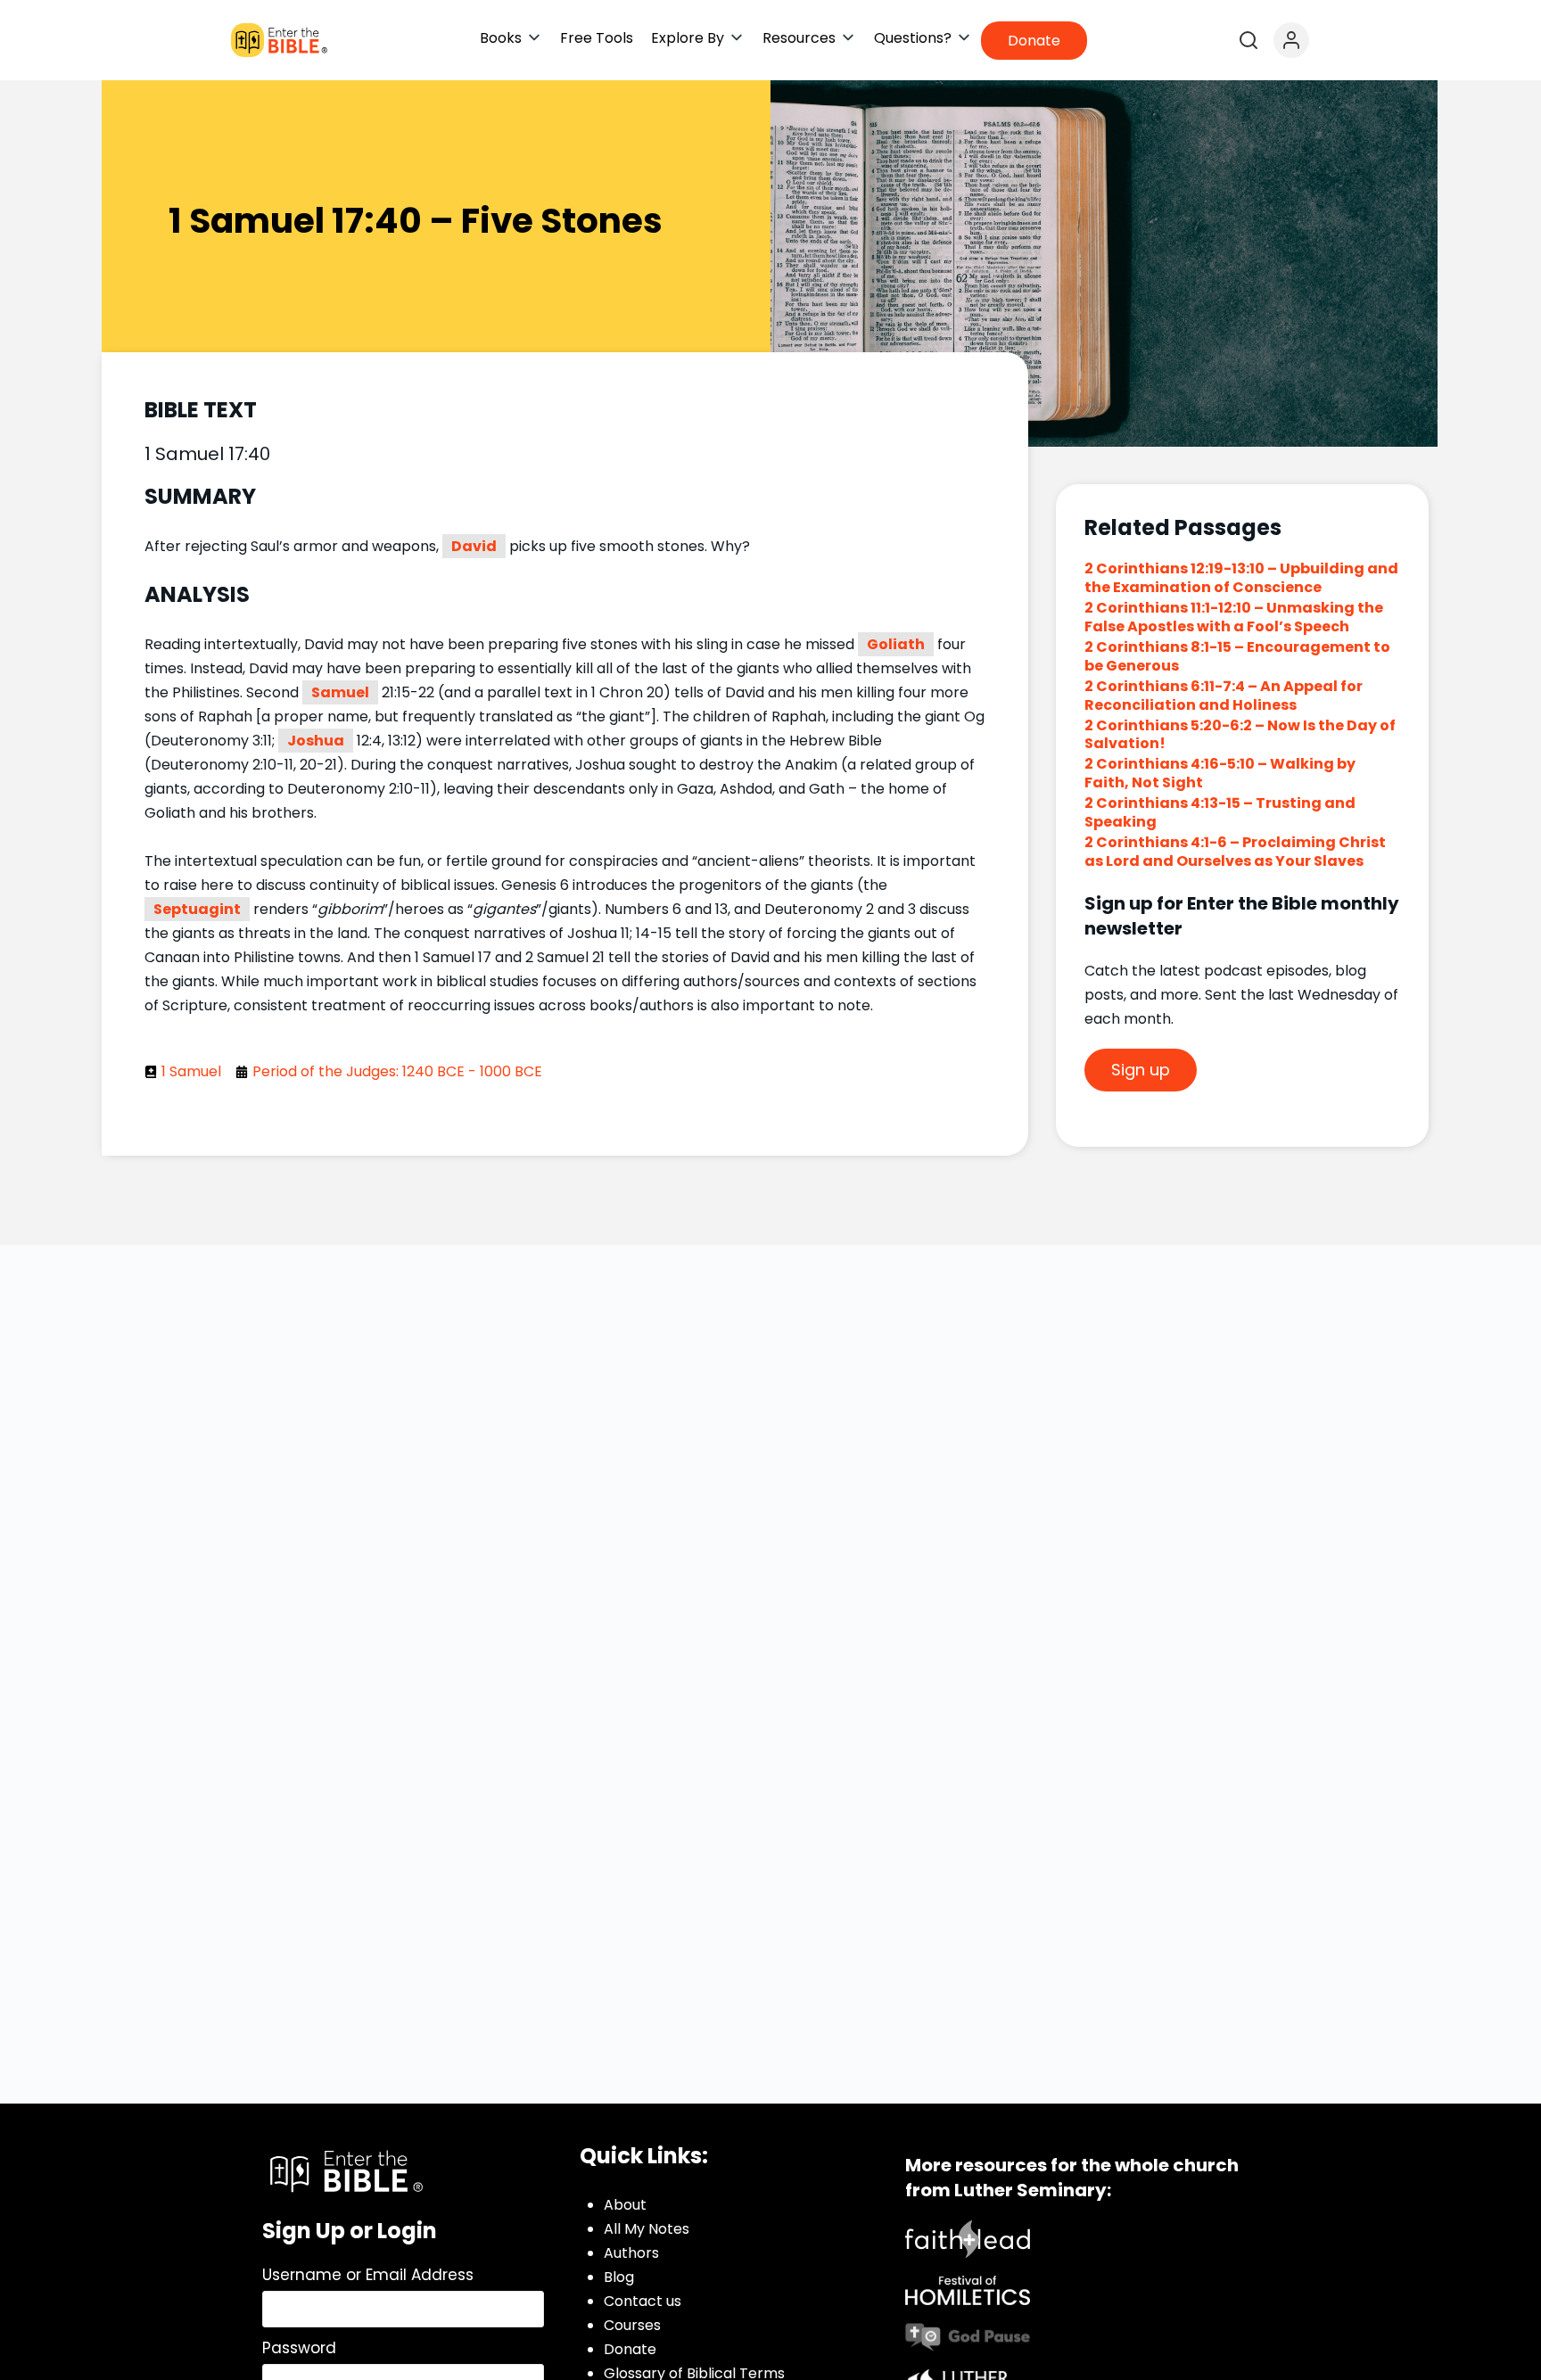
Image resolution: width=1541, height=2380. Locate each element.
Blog (619, 2277)
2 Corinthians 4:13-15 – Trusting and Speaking (1220, 812)
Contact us (643, 2301)
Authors (631, 2253)
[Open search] (1248, 40)
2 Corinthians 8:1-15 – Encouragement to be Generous (1237, 656)
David (474, 546)
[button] (511, 38)
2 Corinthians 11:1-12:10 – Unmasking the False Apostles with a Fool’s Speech (1234, 617)
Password (299, 2348)
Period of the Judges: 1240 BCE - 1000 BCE (397, 1071)
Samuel (340, 692)
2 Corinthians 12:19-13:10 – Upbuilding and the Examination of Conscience (1241, 578)
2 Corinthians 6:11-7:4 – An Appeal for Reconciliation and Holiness (1224, 696)
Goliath (896, 644)
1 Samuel (191, 1071)
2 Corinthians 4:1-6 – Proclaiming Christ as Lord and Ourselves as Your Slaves (1235, 852)
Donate (630, 2349)
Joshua (316, 741)
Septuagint (197, 909)
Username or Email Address (368, 2275)
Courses (632, 2325)
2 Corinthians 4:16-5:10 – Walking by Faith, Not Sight (1220, 773)
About (625, 2205)
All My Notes (647, 2229)
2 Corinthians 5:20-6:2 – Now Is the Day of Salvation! (1240, 735)
